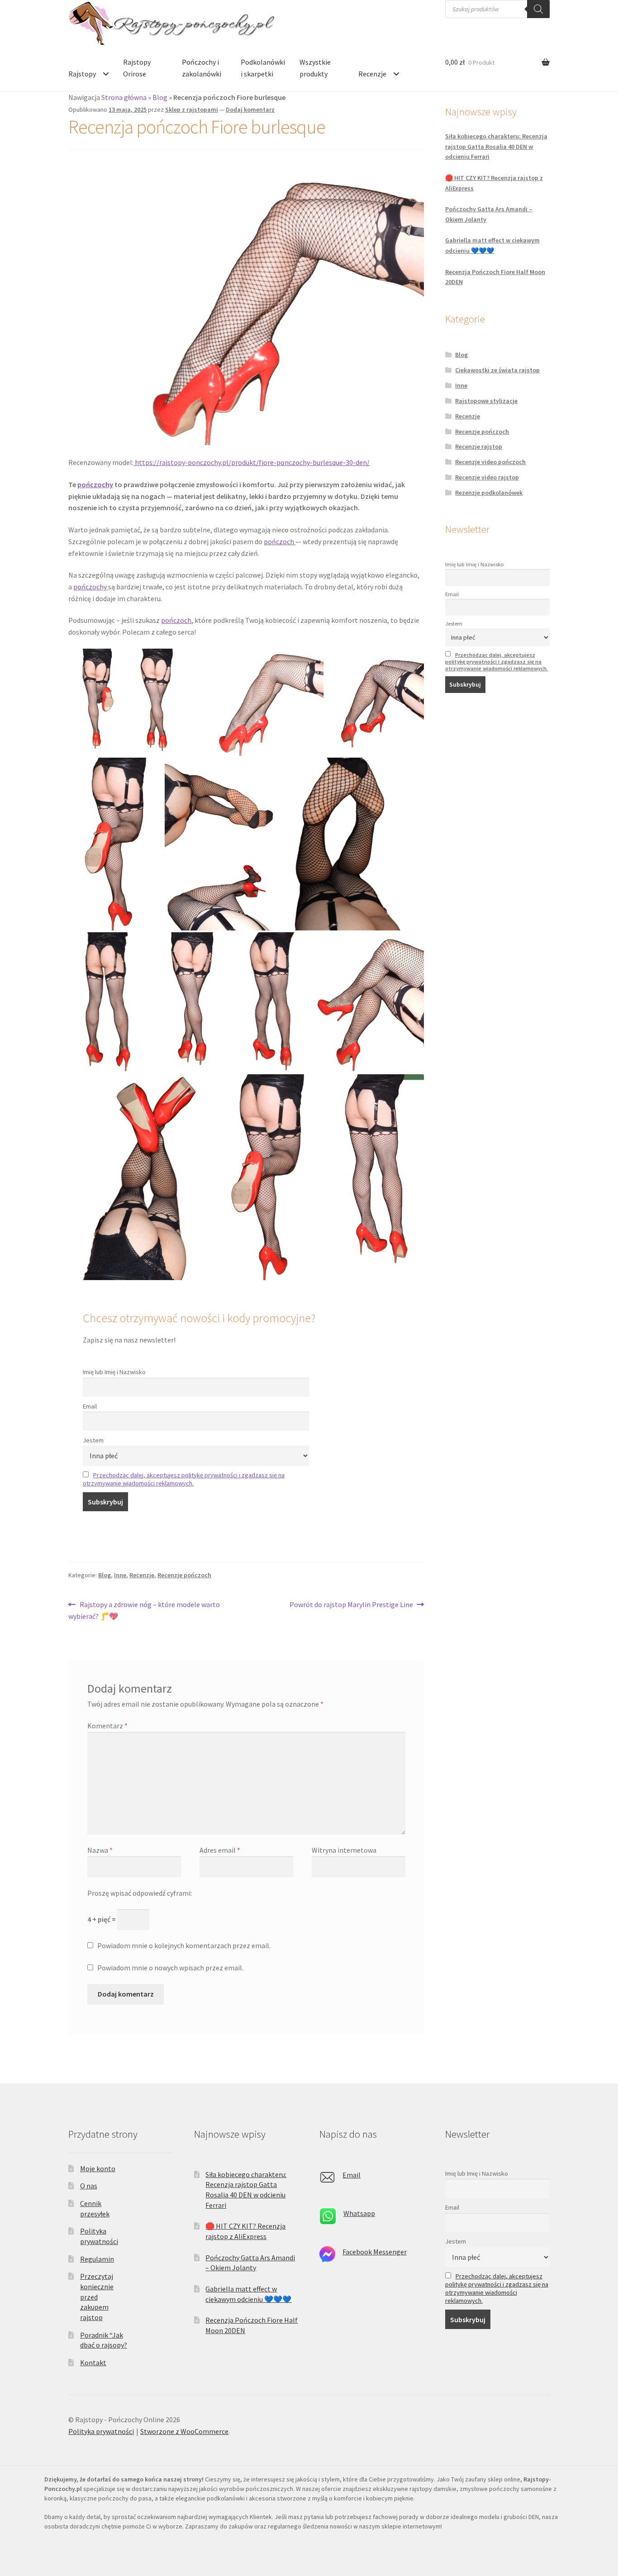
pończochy (95, 484)
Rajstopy (82, 74)
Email (90, 1406)
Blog (160, 97)
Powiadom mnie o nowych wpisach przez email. (170, 1968)
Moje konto (98, 2168)
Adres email (220, 1850)
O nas (89, 2186)
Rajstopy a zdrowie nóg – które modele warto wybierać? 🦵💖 (144, 1610)
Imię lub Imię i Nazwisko (114, 1372)
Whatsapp (359, 2213)
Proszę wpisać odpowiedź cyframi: (140, 1893)
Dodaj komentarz (250, 109)
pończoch (280, 541)
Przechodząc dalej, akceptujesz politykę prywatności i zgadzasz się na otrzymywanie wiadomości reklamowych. (184, 1479)
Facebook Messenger (375, 2252)
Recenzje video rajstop (487, 477)
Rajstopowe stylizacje (486, 401)
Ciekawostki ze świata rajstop (497, 370)
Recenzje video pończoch (490, 462)
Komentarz (107, 1726)
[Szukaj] (538, 9)
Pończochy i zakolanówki (202, 68)
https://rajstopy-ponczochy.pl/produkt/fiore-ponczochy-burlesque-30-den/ (252, 462)
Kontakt (93, 2363)
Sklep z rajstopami (192, 109)
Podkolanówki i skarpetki (263, 68)
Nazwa (100, 1850)
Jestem (93, 1440)
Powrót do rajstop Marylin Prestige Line (351, 1605)
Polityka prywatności (101, 2431)
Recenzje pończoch (184, 1575)
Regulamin (97, 2259)
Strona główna (124, 97)
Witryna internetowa (344, 1850)
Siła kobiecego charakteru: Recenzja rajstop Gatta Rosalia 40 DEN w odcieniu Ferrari (496, 146)
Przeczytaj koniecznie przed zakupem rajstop (97, 2297)
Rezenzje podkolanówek (489, 493)
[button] (97, 702)
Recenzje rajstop (479, 446)
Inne (120, 1575)
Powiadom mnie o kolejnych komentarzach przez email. (184, 1945)
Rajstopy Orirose (137, 68)
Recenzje (372, 74)
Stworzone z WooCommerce (184, 2431)
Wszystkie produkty (315, 68)
